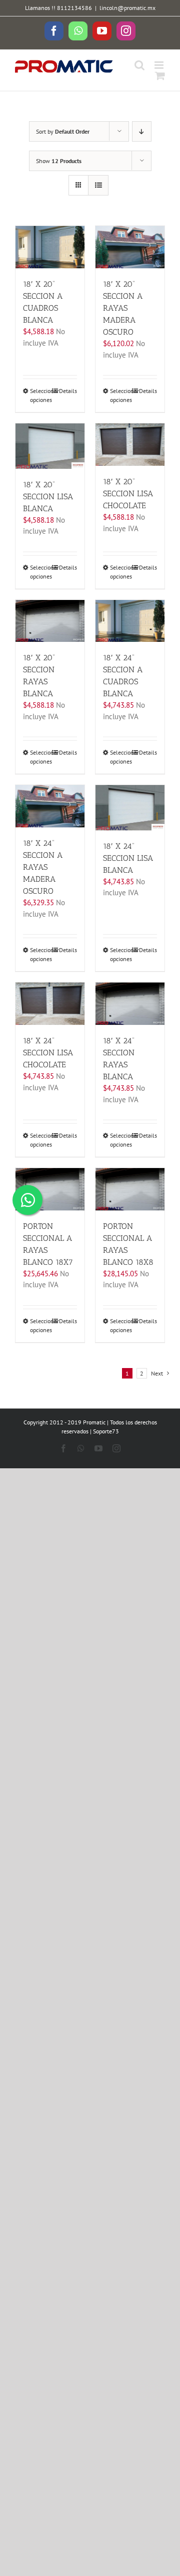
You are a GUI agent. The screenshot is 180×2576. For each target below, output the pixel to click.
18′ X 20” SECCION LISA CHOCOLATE (128, 494)
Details (68, 391)
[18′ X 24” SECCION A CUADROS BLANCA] (130, 621)
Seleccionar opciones (40, 395)
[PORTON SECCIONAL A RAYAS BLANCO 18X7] (50, 1189)
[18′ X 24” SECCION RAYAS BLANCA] (130, 1004)
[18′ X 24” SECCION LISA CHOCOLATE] (50, 1004)
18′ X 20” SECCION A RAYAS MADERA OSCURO (123, 308)
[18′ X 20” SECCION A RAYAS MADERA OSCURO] (130, 247)
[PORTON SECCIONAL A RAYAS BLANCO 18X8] (130, 1189)
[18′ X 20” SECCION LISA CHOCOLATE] (130, 445)
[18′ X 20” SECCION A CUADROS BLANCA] (50, 247)
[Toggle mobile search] (139, 65)
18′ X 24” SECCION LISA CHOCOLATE (48, 1053)
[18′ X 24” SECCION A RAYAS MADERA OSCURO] (50, 806)
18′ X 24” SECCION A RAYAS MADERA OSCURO (43, 867)
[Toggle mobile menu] (160, 65)
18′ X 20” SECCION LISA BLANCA (48, 496)
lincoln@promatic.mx (127, 8)
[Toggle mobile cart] (160, 76)
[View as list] (98, 185)
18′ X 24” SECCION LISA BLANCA (128, 858)
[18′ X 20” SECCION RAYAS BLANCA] (50, 621)
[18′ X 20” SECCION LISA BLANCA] (50, 446)
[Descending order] (142, 131)
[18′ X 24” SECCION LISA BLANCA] (130, 807)
